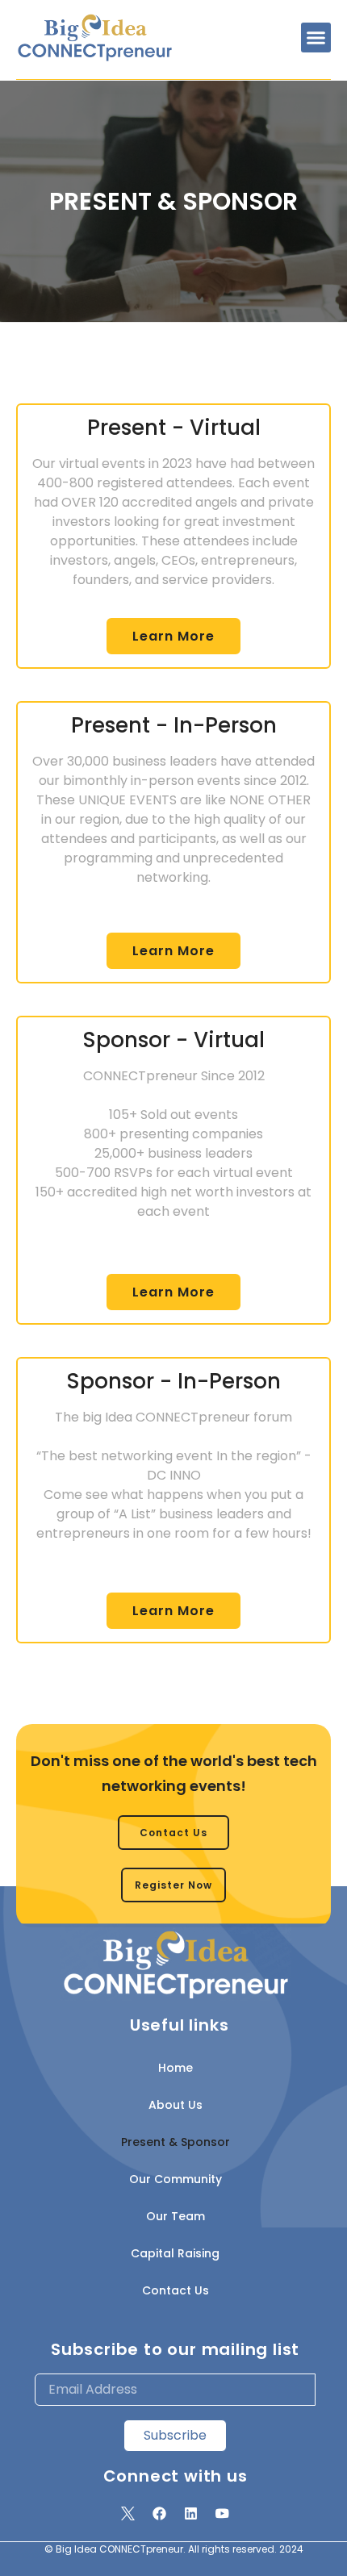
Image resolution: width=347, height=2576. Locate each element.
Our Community (176, 2179)
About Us (176, 2105)
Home (176, 2068)
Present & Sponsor (176, 2142)
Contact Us (176, 2290)
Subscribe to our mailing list (175, 2349)
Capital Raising (175, 2253)
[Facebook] (160, 2514)
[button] (316, 38)
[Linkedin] (191, 2514)
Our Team (176, 2216)
